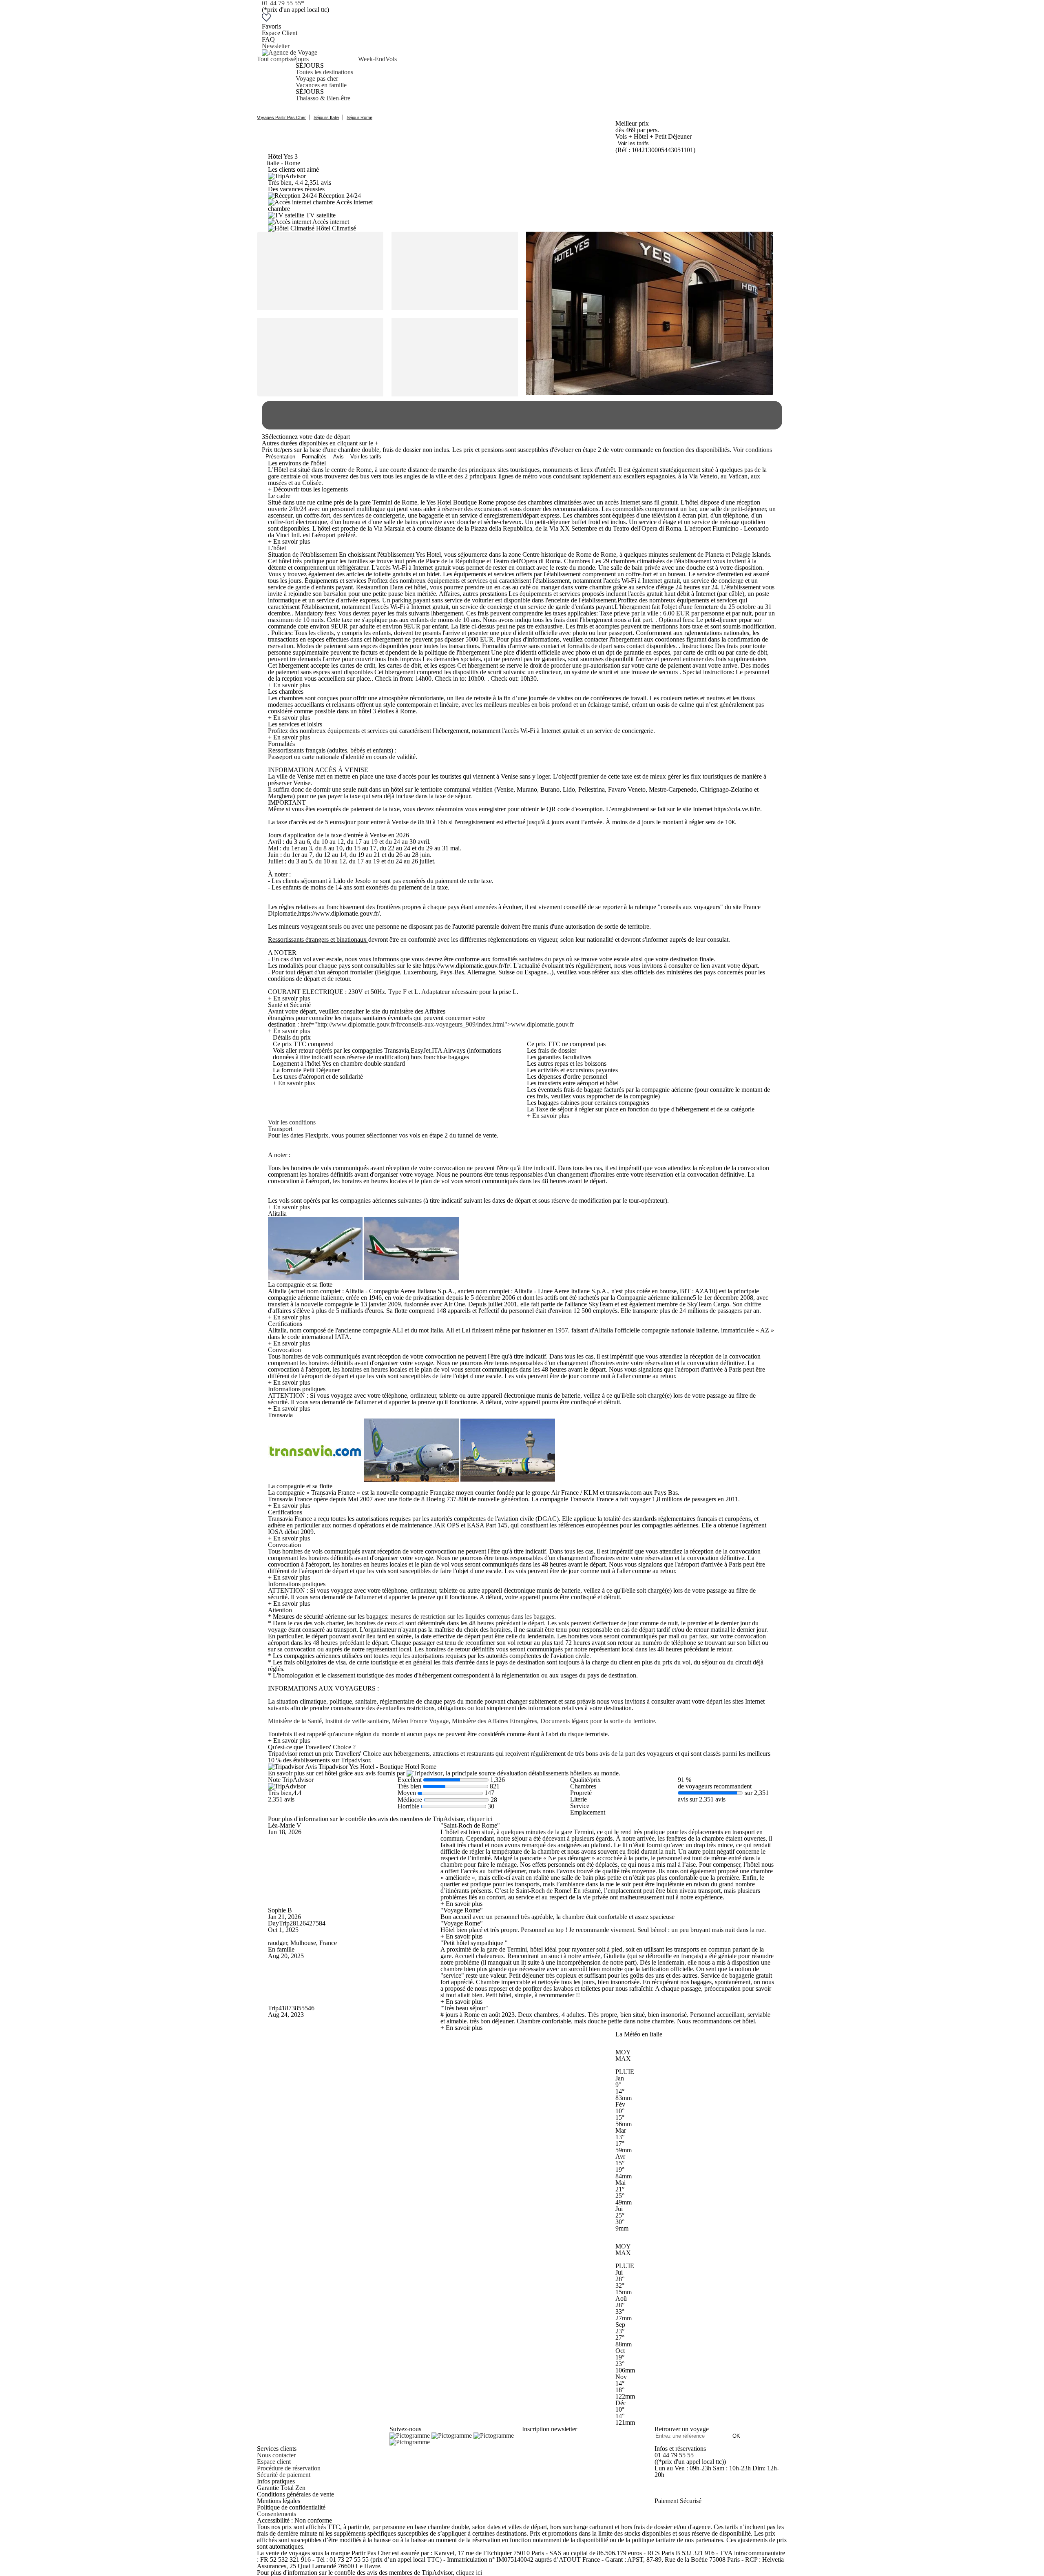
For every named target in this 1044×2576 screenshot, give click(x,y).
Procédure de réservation (289, 2468)
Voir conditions (752, 450)
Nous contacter (276, 2455)
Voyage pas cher (317, 79)
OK (736, 2436)
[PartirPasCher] (290, 52)
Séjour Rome (359, 117)
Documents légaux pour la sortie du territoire (598, 1721)
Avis (338, 457)
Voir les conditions (292, 1122)
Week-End (372, 59)
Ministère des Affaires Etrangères (494, 1721)
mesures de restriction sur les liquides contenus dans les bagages (472, 1617)
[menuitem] (274, 79)
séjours (300, 59)
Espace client (274, 2462)
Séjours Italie (326, 117)
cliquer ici (480, 1819)
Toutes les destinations (324, 72)
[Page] (410, 2435)
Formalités (314, 457)
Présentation (280, 457)
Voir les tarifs (633, 143)
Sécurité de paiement (284, 2475)
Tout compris (274, 59)
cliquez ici (469, 2573)
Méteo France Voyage (420, 1721)
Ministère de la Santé (295, 1721)
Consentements (276, 2514)
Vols (391, 59)
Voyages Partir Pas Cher (281, 117)
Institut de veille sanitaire (357, 1721)
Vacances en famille (321, 85)
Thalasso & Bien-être (323, 98)
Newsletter (276, 46)
